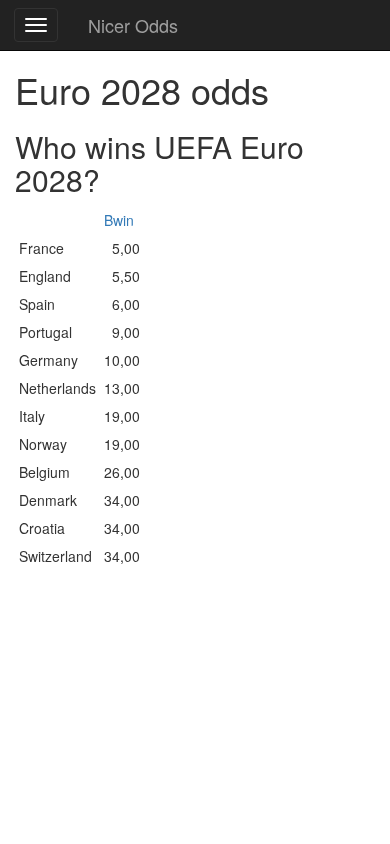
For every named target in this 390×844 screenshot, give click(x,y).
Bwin (119, 220)
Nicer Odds (133, 25)
